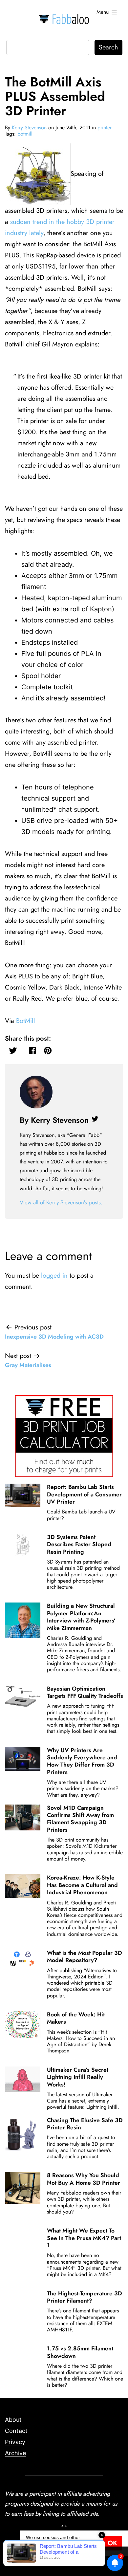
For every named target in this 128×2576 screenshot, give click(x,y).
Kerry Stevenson (29, 128)
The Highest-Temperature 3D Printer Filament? (85, 2297)
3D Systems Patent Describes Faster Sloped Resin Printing (79, 1544)
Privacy (15, 2442)
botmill (25, 134)
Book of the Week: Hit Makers (76, 2018)
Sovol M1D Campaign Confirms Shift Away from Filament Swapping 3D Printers (80, 1819)
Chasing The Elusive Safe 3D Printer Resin (85, 2124)
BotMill (26, 1021)
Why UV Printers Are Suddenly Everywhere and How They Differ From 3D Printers (82, 1761)
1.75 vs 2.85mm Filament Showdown (80, 2352)
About (13, 2420)
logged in (54, 1276)
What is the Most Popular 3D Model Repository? (85, 1956)
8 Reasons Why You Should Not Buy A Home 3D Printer (84, 2179)
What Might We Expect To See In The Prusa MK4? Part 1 (84, 2238)
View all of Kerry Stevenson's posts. (61, 1202)
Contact (16, 2431)
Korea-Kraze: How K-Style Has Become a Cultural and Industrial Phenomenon (82, 1885)
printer (105, 128)
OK (112, 2543)
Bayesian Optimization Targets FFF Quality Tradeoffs (85, 1692)
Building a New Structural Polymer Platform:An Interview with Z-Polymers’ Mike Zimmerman (81, 1617)
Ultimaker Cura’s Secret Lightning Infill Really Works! (78, 2077)
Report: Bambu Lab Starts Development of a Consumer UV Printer (84, 1494)
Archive (15, 2453)
